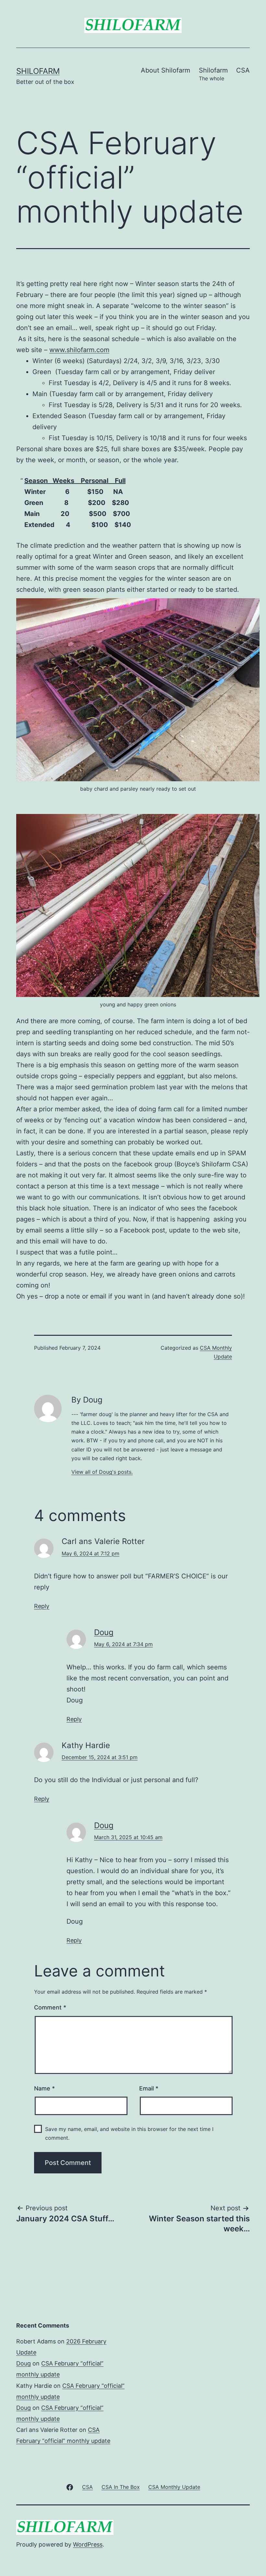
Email (149, 2088)
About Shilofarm (165, 70)
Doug (104, 1632)
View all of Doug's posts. (102, 1472)
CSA (243, 70)
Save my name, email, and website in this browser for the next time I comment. (129, 2133)
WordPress (88, 2544)
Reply (42, 1606)
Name (44, 2088)
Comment (50, 2007)
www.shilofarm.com (79, 350)
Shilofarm (38, 71)
